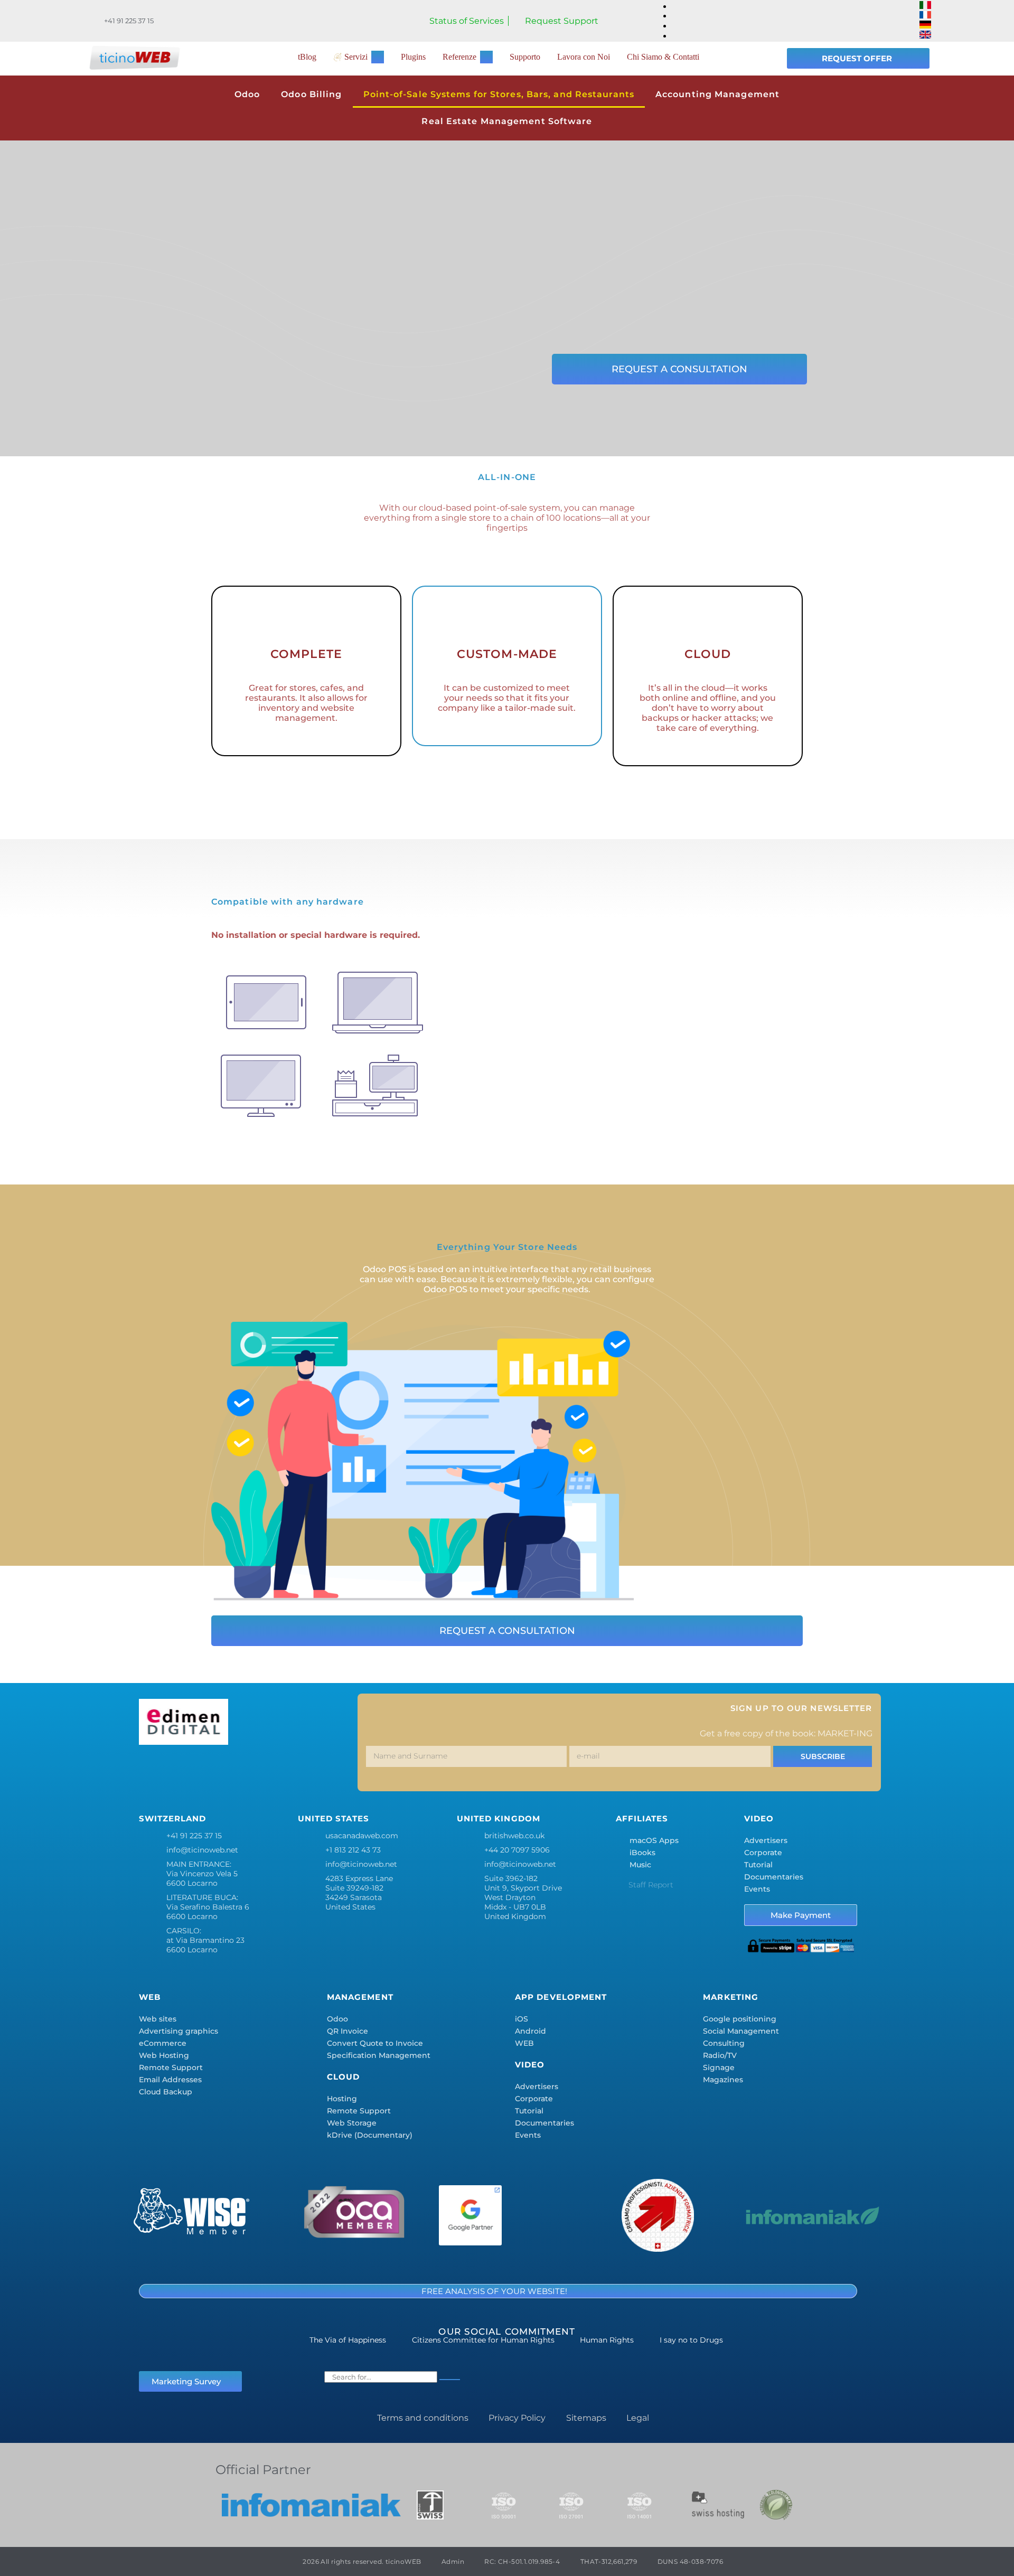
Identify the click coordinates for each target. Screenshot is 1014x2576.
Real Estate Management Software (507, 121)
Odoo (247, 94)
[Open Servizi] (378, 57)
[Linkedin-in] (246, 1771)
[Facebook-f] (152, 1771)
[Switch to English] (925, 36)
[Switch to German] (925, 26)
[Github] (339, 1771)
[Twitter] (183, 1771)
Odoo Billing (311, 94)
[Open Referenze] (486, 57)
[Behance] (277, 1771)
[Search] (450, 2380)
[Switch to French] (925, 16)
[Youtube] (308, 1771)
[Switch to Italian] (925, 6)
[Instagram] (214, 1771)
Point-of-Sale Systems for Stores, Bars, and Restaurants (499, 94)
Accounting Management (717, 94)
